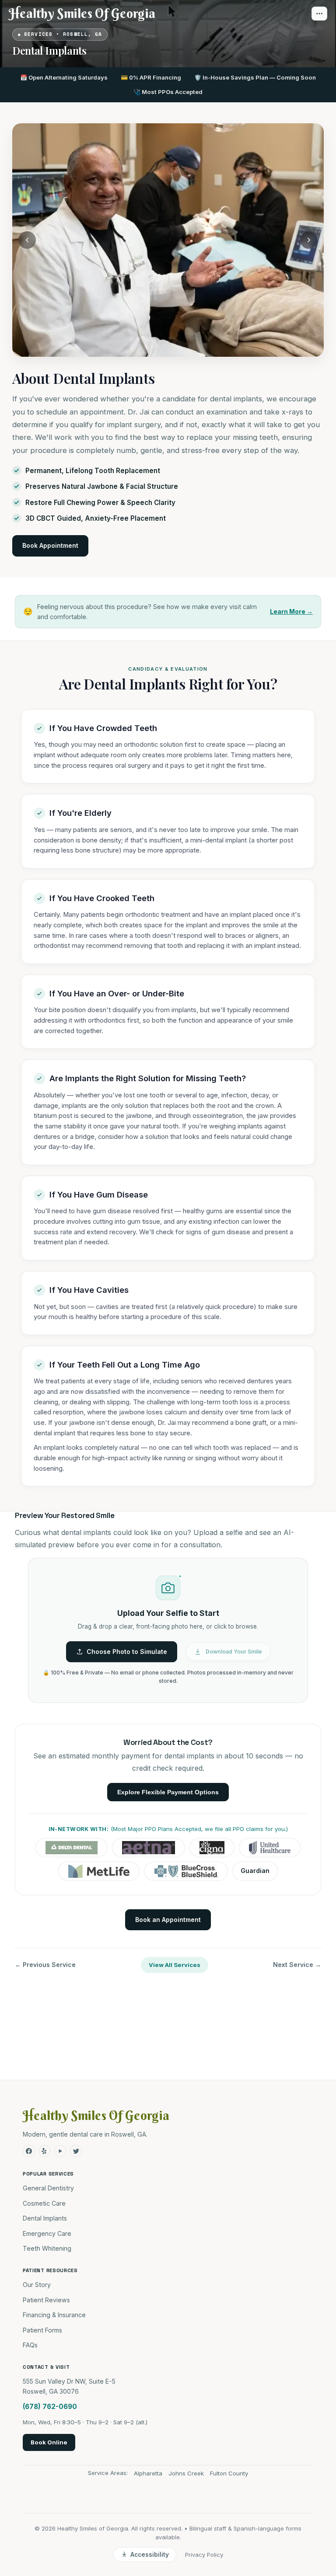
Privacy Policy (204, 2555)
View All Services (175, 1965)
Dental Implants (45, 2218)
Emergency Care (47, 2233)
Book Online (49, 2442)
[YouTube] (60, 2151)
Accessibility (150, 2555)
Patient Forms (42, 2330)
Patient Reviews (46, 2300)
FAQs (30, 2345)
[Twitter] (76, 2151)
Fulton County (229, 2473)
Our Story (37, 2285)
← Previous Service (45, 1965)
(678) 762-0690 (50, 2407)
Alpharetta (148, 2473)
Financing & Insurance (54, 2315)
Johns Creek (186, 2473)
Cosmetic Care (44, 2203)
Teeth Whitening (47, 2248)
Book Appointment (50, 545)
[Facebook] (29, 2151)
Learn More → (291, 611)
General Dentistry (48, 2188)
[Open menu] (319, 14)
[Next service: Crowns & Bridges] (309, 240)
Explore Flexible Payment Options (168, 1792)
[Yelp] (45, 2151)
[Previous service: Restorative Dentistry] (27, 240)
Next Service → (297, 1965)
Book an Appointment (168, 1920)
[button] (168, 1631)
